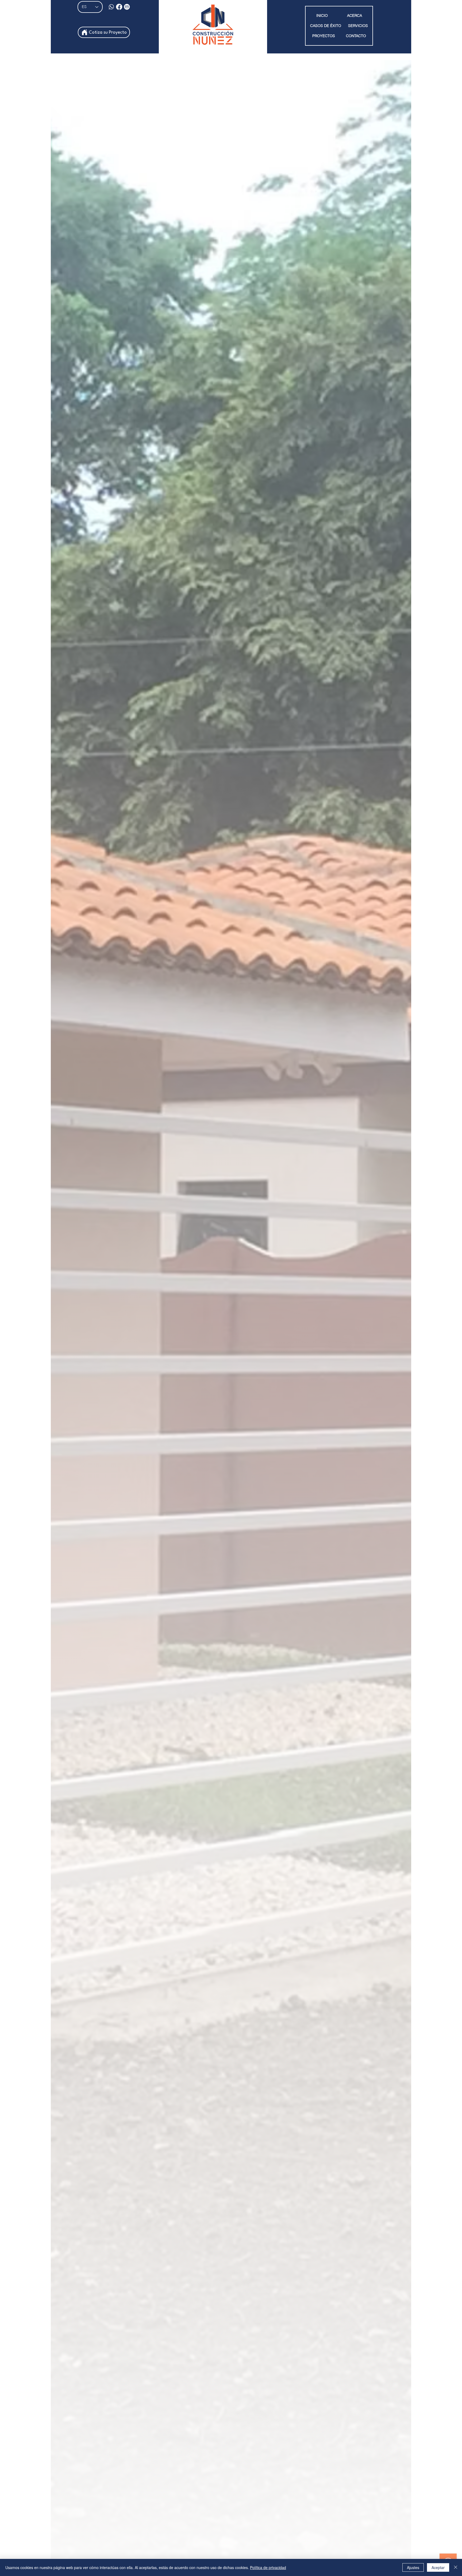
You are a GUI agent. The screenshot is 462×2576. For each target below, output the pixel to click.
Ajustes (413, 2567)
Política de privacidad (268, 2567)
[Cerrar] (456, 2567)
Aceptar (438, 2567)
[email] (127, 7)
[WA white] (111, 7)
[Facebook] (119, 7)
